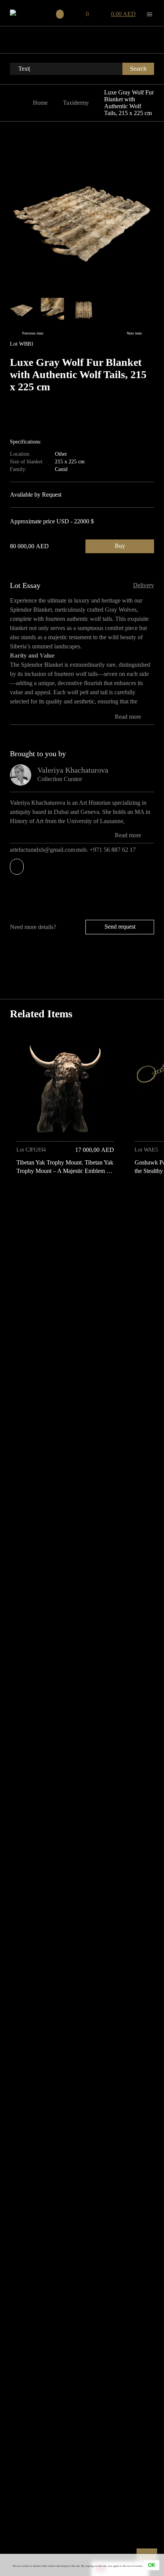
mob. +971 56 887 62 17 (107, 850)
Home (40, 103)
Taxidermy (76, 103)
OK (152, 2565)
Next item (134, 333)
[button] (146, 1196)
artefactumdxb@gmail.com (43, 850)
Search (138, 69)
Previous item (33, 333)
